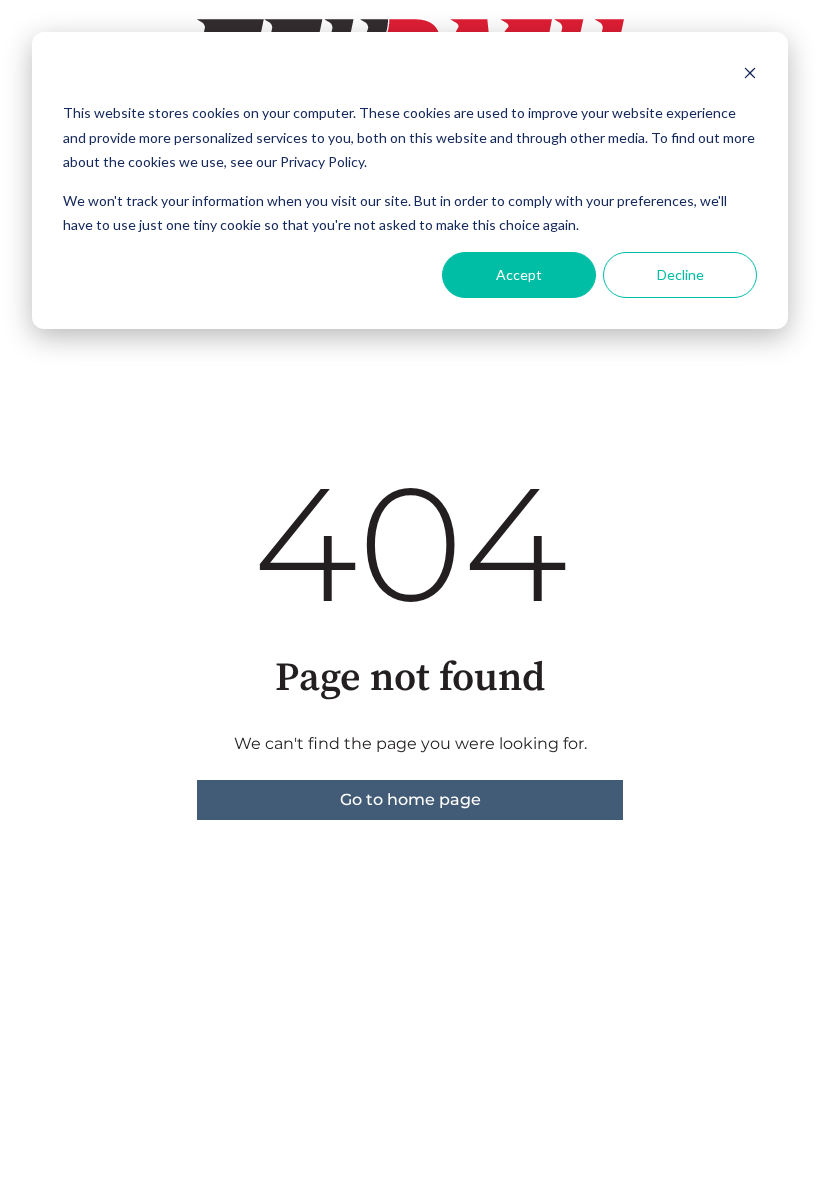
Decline (680, 274)
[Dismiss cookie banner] (750, 75)
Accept (519, 274)
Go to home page (410, 799)
